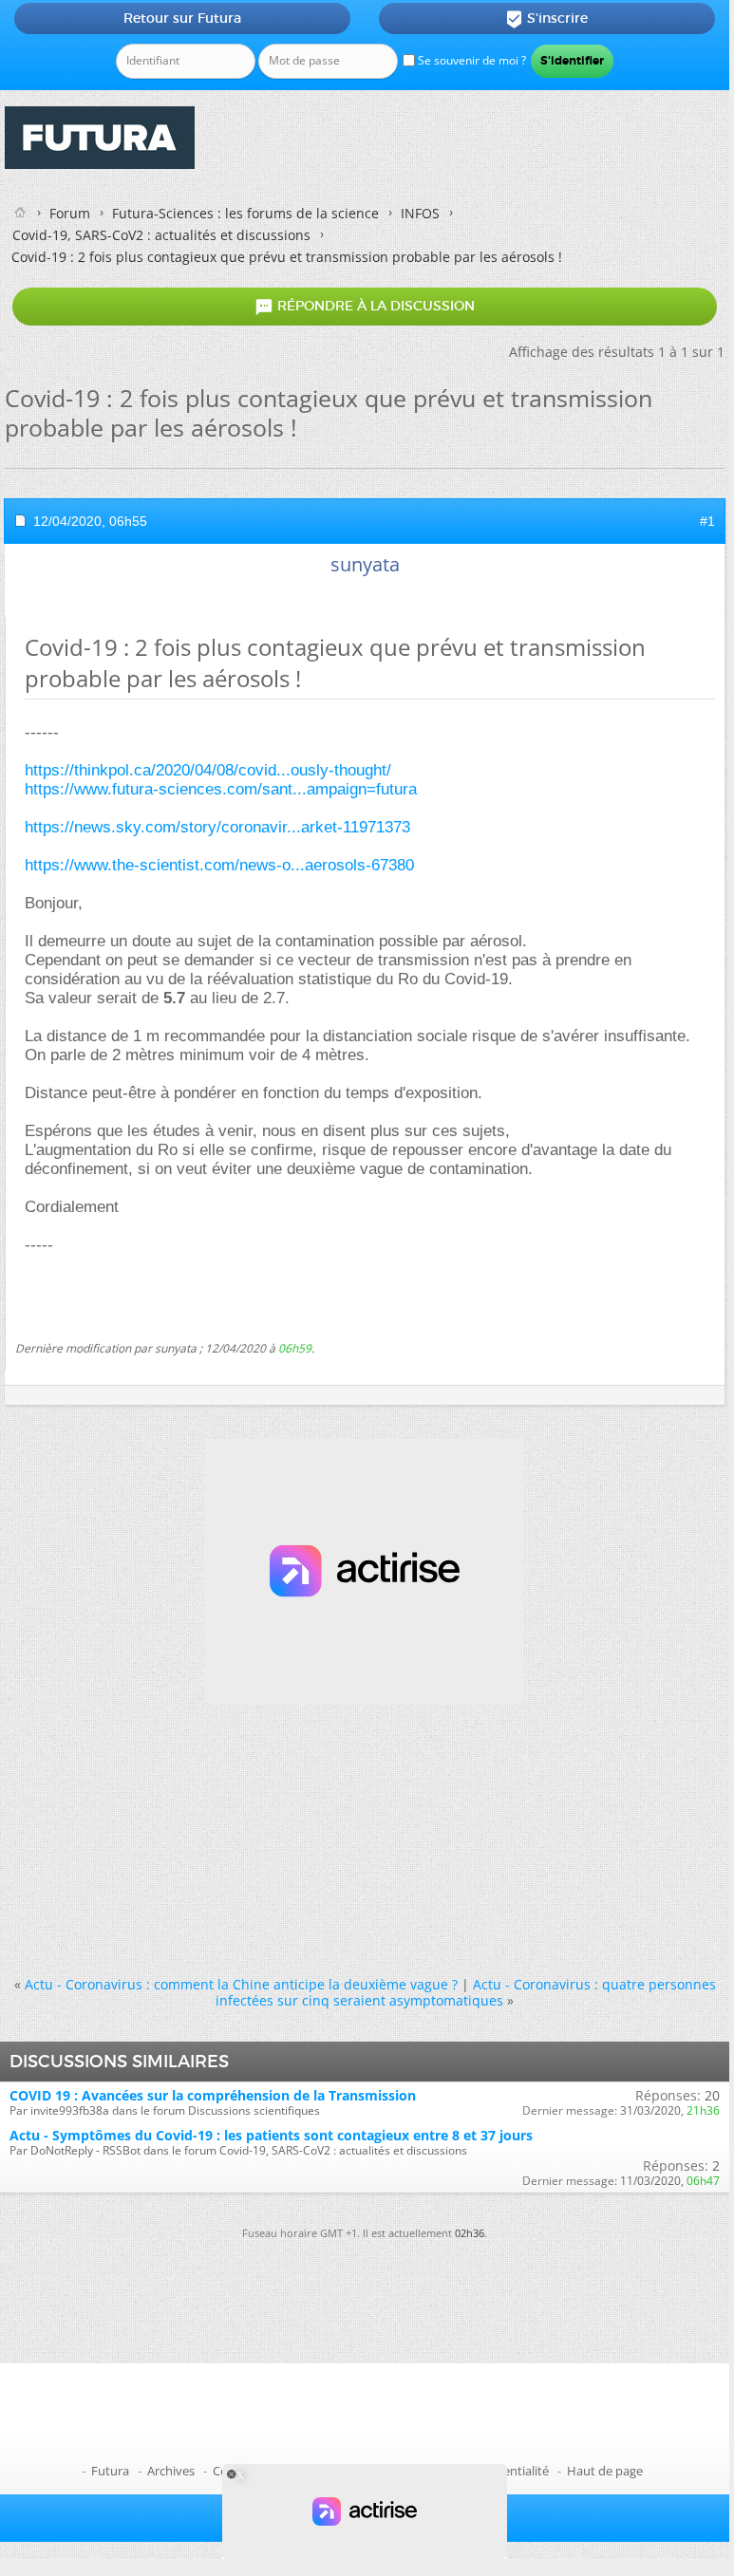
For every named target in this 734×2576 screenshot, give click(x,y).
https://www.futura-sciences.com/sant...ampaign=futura (221, 789)
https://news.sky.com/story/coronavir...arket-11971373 (217, 827)
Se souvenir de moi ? (471, 60)
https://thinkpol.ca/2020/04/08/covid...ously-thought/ (208, 770)
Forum (70, 213)
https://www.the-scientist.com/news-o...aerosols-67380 (219, 865)
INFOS (420, 213)
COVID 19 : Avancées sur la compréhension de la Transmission (213, 2095)
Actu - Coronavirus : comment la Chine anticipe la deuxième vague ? (241, 1984)
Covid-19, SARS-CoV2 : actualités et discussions (161, 235)
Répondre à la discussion (365, 307)
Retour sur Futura (182, 18)
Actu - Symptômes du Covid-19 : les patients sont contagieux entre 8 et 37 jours (271, 2135)
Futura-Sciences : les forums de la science (245, 213)
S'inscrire (546, 19)
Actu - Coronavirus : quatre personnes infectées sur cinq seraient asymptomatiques (466, 1992)
